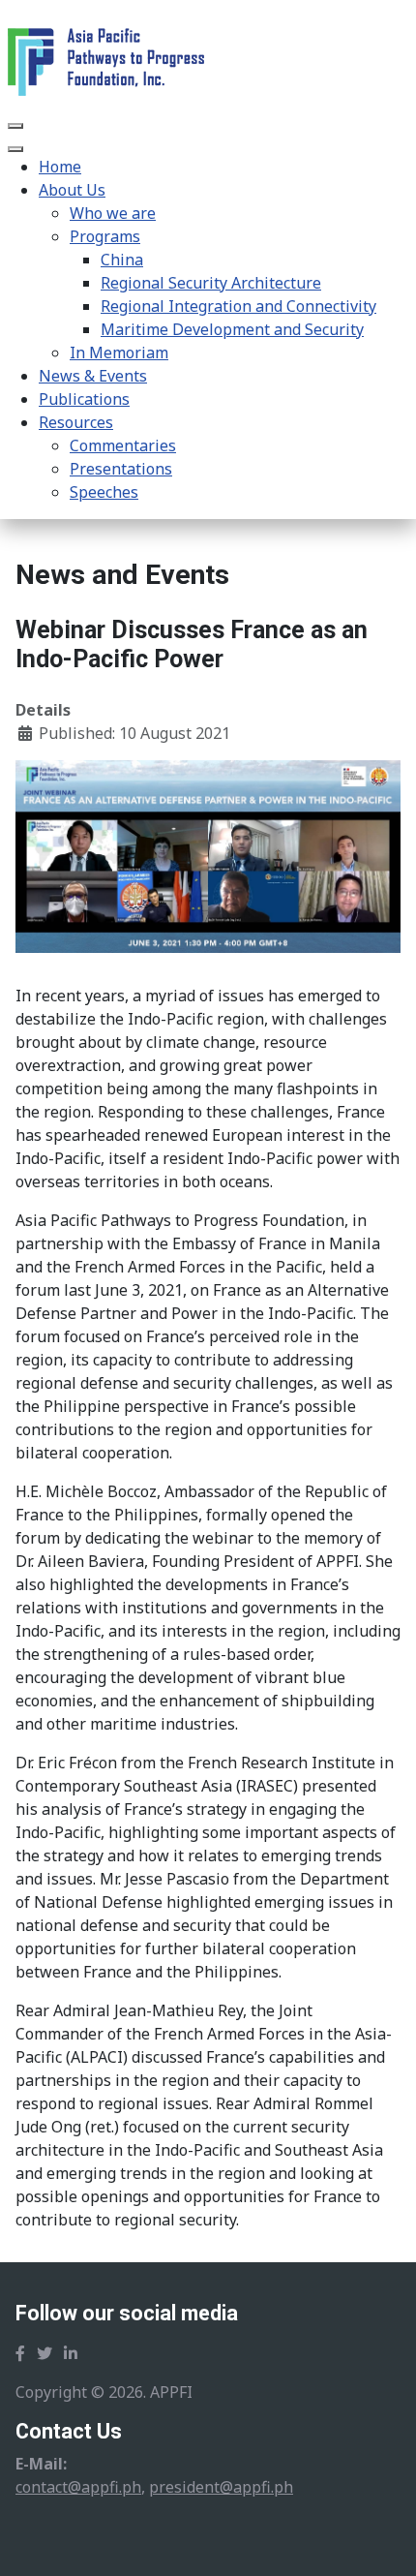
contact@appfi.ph (78, 2487)
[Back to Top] (382, 2540)
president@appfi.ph (221, 2487)
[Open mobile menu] (15, 126)
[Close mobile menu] (15, 149)
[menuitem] (60, 167)
